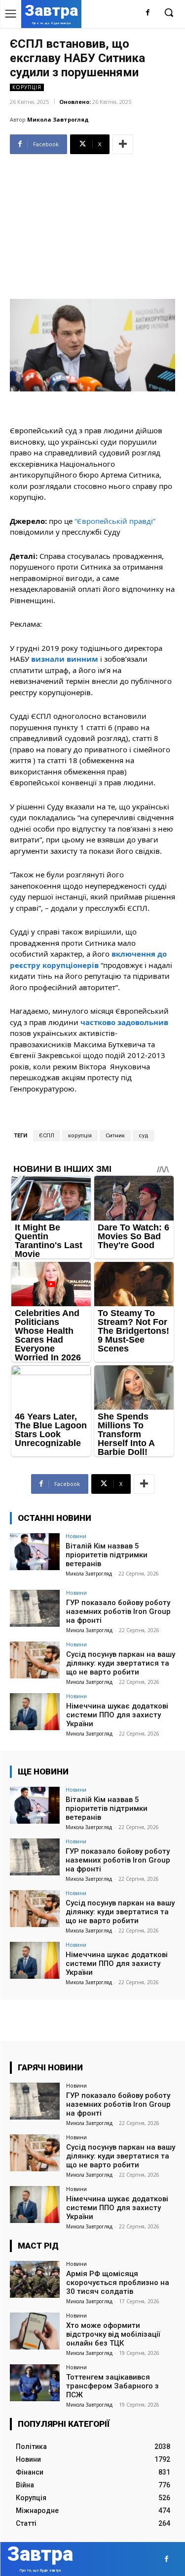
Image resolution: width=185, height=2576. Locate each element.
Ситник (115, 1136)
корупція (80, 1136)
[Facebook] (148, 13)
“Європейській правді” (115, 521)
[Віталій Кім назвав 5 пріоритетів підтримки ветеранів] (35, 1552)
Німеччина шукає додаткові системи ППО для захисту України (117, 1715)
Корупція (27, 87)
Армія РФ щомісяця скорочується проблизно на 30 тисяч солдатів (118, 2283)
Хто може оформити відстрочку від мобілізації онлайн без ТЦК (113, 2334)
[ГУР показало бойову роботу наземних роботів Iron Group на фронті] (35, 1608)
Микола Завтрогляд (58, 119)
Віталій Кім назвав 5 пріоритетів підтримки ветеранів (107, 1555)
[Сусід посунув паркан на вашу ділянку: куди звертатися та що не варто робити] (35, 1660)
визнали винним (65, 659)
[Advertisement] (92, 223)
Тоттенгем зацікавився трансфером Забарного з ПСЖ (112, 2386)
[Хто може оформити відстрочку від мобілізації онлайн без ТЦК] (35, 2331)
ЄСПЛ (47, 1136)
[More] (123, 144)
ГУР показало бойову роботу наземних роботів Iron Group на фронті (118, 1611)
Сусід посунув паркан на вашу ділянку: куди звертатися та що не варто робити (121, 1663)
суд (144, 1136)
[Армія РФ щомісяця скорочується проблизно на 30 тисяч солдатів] (35, 2279)
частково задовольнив (124, 1022)
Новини (76, 1536)
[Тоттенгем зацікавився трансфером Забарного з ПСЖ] (35, 2383)
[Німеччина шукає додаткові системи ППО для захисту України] (35, 1712)
